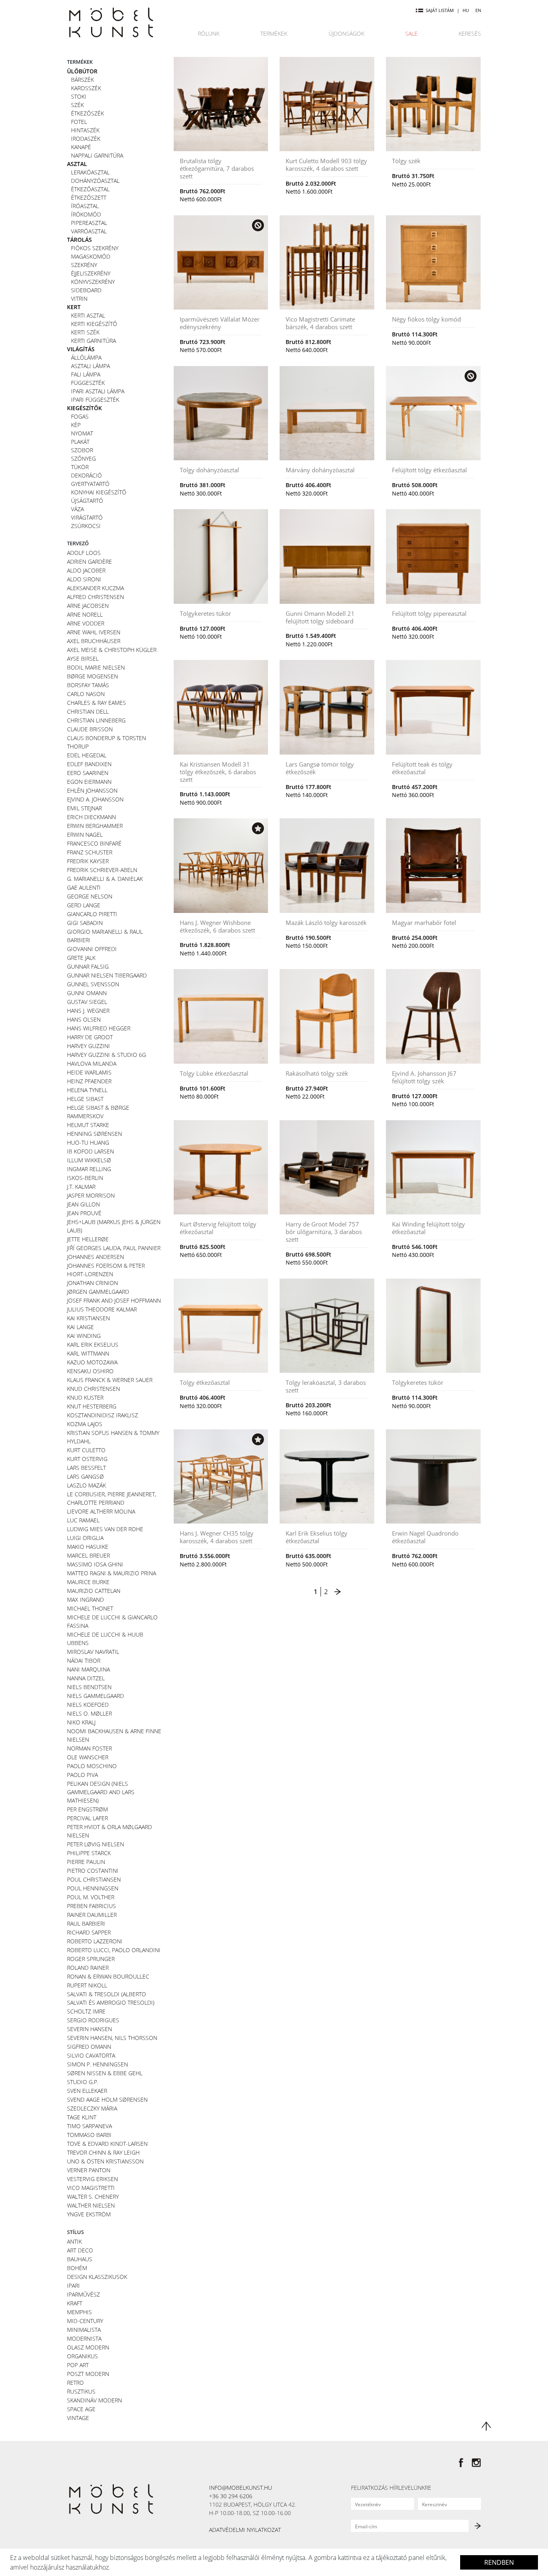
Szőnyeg (83, 458)
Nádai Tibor (84, 1660)
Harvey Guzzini (88, 1046)
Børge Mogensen (92, 676)
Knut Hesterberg (92, 1406)
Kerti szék (85, 332)
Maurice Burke (88, 1582)
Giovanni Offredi (92, 949)
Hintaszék (85, 130)
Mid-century (85, 2321)
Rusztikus (81, 2391)
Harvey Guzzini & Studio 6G (107, 1055)
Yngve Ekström (89, 2214)
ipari (73, 2286)
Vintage (78, 2418)
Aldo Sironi (84, 579)
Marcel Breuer (88, 1555)
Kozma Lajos (85, 1424)
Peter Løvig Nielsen (95, 1844)
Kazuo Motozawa (92, 1362)
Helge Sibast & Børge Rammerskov (98, 1112)
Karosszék (86, 88)
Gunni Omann (87, 993)
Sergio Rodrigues (93, 2020)
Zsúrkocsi (86, 526)
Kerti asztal (88, 315)
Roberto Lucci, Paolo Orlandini (114, 1950)
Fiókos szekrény (95, 248)
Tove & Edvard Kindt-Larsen (107, 2144)
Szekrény (84, 265)
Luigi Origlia (85, 1538)
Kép (76, 425)
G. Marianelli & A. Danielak (105, 879)
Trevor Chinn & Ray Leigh (103, 2152)
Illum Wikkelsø (89, 1160)
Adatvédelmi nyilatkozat (245, 2530)
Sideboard (86, 290)
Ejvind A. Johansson (95, 799)
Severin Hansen (89, 2029)
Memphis (79, 2312)
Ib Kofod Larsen (90, 1151)
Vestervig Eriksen (92, 2179)
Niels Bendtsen (89, 1687)
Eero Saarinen (88, 773)
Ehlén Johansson (92, 790)
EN (478, 10)
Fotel (79, 122)
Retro (75, 2383)
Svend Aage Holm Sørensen (107, 2099)
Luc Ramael (83, 1520)
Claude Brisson (90, 729)
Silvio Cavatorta (91, 2055)
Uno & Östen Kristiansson (105, 2161)
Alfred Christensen (95, 597)
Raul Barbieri (86, 1923)
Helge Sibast (85, 1099)
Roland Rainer (88, 1968)
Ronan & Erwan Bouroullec (108, 1976)
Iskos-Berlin (85, 1178)
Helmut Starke (88, 1125)
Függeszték (88, 383)
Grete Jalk (81, 958)
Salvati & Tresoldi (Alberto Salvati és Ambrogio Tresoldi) (111, 1998)
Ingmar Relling (89, 1169)
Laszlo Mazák (86, 1485)
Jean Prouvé (84, 1213)
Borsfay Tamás (88, 685)
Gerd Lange (84, 905)
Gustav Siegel (87, 1002)
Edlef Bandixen (89, 764)
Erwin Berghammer (95, 826)
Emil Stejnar (84, 808)
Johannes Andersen (95, 1257)
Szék (77, 105)
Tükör (80, 467)
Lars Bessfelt (86, 1468)
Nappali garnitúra (97, 155)
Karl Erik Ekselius (93, 1345)
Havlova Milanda (92, 1063)
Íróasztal (85, 206)
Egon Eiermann (89, 782)
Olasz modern (88, 2347)
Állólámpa (86, 357)
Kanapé (81, 147)
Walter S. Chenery (93, 2197)
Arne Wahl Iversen (94, 632)
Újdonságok (346, 33)
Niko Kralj (81, 1722)
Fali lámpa (86, 374)
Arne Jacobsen (88, 606)
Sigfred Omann (89, 2047)
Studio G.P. (83, 2082)
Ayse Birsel (83, 659)
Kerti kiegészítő (94, 324)
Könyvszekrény (93, 282)
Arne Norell (85, 614)
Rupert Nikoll (87, 1985)
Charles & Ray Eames (96, 703)
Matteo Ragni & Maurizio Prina (112, 1573)
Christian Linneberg (96, 720)
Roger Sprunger (91, 1959)
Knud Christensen (93, 1389)
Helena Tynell (87, 1090)
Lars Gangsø (85, 1476)
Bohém (77, 2268)
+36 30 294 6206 (231, 2496)
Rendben (499, 2562)
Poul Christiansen (94, 1879)
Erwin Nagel (85, 835)
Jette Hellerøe (88, 1239)
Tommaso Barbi (89, 2135)
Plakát (80, 442)
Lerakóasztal (90, 172)
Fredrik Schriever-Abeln (102, 870)
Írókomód (86, 214)
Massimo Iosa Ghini (95, 1564)
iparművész (83, 2294)
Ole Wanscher (88, 1757)
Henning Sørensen (94, 1134)
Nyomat (82, 433)
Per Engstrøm (87, 1809)
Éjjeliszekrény (91, 273)
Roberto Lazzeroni (95, 1941)
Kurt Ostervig (87, 1459)
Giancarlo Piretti (92, 914)
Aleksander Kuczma (95, 588)
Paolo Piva (82, 1775)
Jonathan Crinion (92, 1283)
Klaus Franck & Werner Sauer (110, 1380)
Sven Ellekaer (87, 2091)
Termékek (274, 33)
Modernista (84, 2338)
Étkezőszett (89, 197)
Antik (74, 2241)
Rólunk (209, 33)
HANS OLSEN (84, 1019)
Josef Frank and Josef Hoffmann (114, 1300)
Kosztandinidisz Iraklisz (102, 1415)
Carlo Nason (86, 694)
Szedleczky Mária (92, 2108)
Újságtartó (87, 501)
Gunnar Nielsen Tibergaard (107, 975)
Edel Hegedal (87, 755)
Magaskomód (91, 256)
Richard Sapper (89, 1932)
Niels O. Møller (89, 1713)
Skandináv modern (94, 2400)
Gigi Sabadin (85, 923)
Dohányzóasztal (95, 181)
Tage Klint (82, 2117)
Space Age (81, 2409)
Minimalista (84, 2330)
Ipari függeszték (95, 400)
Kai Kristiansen (88, 1318)
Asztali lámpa (90, 366)
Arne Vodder (86, 623)
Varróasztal (89, 231)
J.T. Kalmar (81, 1187)
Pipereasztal (89, 223)
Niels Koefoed (88, 1705)
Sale (411, 33)
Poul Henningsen (93, 1888)
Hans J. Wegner (88, 1011)
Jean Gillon (83, 1204)
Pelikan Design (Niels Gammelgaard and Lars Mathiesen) (101, 1792)
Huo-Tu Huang (88, 1142)
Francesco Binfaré (94, 843)
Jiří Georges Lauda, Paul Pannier (114, 1248)
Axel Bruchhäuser (94, 641)
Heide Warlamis (89, 1072)
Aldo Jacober (86, 570)
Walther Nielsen (91, 2205)
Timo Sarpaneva (89, 2126)
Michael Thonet (90, 1608)
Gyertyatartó (90, 484)
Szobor (82, 450)
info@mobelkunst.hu (241, 2488)
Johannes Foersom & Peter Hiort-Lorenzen (106, 1270)
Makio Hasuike (88, 1547)
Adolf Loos (84, 553)
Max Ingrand (85, 1600)
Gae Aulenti (84, 887)
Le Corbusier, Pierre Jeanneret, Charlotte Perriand (112, 1498)
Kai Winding (84, 1336)
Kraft (75, 2303)
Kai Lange (80, 1327)
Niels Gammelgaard (95, 1696)
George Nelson (90, 896)
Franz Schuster (90, 852)
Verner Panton (89, 2170)
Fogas (80, 416)
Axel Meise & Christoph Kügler (112, 650)
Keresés (470, 33)
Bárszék (82, 80)
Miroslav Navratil (93, 1652)
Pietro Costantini (93, 1871)
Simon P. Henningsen (97, 2064)
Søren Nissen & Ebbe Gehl (105, 2073)
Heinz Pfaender (89, 1081)
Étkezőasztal (90, 189)
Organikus (82, 2356)
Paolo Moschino (92, 1766)
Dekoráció (86, 475)
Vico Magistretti (91, 2188)
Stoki (79, 96)
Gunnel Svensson (93, 984)
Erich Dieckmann (91, 817)
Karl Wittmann (88, 1353)
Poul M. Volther (91, 1897)
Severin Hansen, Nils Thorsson (112, 2038)
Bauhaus (80, 2259)
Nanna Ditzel (86, 1678)
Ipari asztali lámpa (98, 391)
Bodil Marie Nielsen (96, 667)
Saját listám (440, 10)
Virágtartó (87, 517)
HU (466, 10)
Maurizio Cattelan (94, 1591)
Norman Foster (89, 1748)
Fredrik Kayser (88, 861)
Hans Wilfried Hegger (99, 1028)
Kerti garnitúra (93, 341)
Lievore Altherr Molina (101, 1511)
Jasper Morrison (91, 1195)
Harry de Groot (90, 1037)
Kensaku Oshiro (90, 1371)
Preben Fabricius (91, 1906)
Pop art (78, 2365)
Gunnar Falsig (88, 966)
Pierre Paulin (86, 1862)
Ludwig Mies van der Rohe (105, 1529)
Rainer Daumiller (92, 1915)
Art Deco (80, 2250)
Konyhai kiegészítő (99, 492)
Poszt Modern (88, 2374)
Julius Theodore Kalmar (102, 1309)
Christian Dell (88, 711)
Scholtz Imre (86, 2011)
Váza (77, 509)
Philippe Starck (89, 1853)
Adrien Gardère (89, 562)
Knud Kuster (85, 1397)
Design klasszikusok (97, 2277)
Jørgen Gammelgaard (98, 1292)
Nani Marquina (88, 1669)
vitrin (79, 298)
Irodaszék (86, 139)
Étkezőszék (87, 113)
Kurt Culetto (86, 1450)
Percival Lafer (87, 1818)
